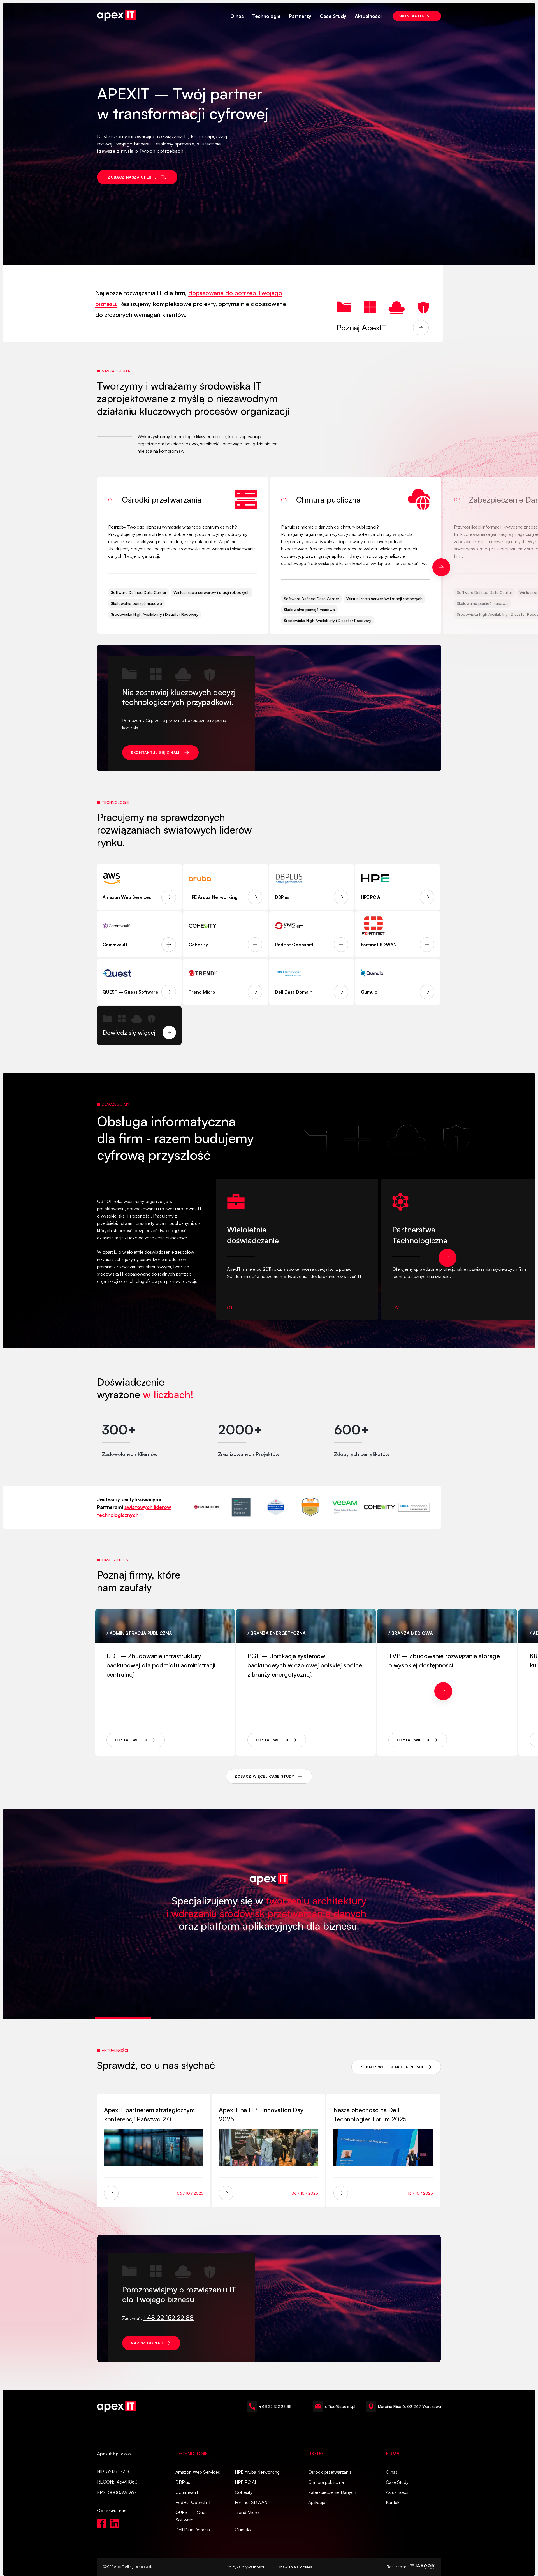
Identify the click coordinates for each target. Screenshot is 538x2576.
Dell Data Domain (193, 2530)
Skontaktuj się (416, 16)
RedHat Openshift (193, 2502)
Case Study (333, 16)
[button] (441, 567)
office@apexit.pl (340, 2406)
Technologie (266, 16)
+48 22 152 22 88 (275, 2406)
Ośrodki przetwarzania (330, 2472)
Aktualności (368, 16)
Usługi (316, 2454)
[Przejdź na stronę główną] (116, 16)
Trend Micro (247, 2512)
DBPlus (183, 2482)
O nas (237, 16)
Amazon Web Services (198, 2472)
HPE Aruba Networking (257, 2472)
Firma (393, 2454)
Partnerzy (300, 16)
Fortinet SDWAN (251, 2502)
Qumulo (243, 2530)
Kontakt (393, 2502)
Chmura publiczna (326, 2482)
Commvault (187, 2492)
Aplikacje (317, 2502)
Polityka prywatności (245, 2567)
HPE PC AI (245, 2482)
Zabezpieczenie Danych (332, 2492)
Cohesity (244, 2492)
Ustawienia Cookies (294, 2567)
